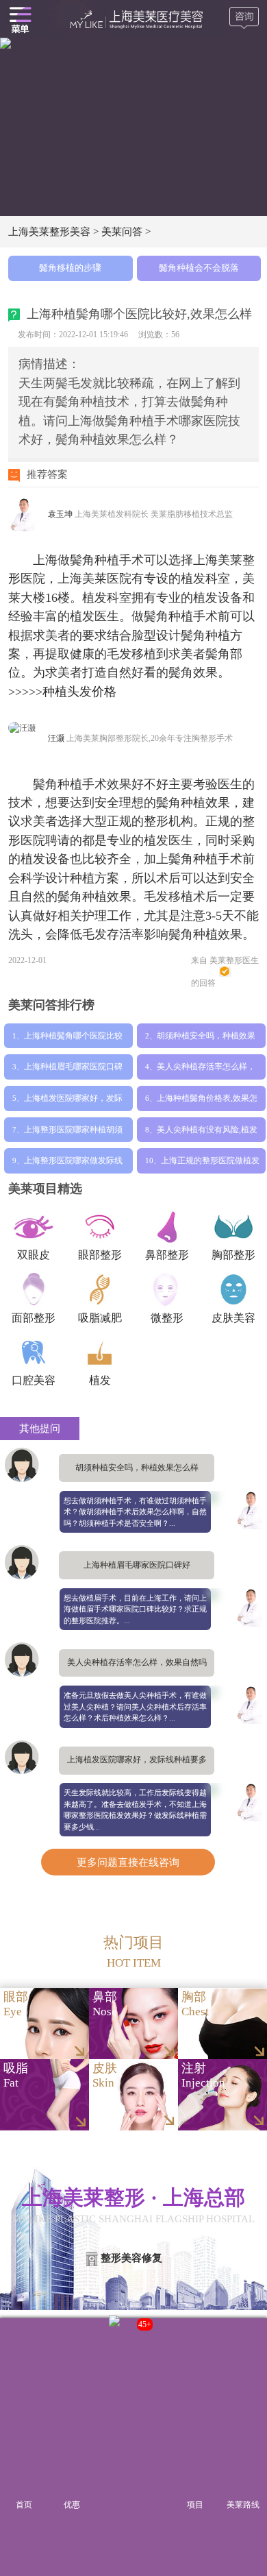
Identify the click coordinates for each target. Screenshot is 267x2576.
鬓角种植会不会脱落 (199, 268)
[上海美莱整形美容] (134, 19)
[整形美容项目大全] (20, 19)
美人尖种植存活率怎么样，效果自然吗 (206, 1071)
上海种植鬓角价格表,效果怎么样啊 (207, 1102)
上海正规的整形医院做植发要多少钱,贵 (210, 1165)
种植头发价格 (79, 692)
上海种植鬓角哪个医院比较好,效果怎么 (73, 1040)
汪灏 (57, 738)
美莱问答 (122, 231)
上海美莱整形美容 (49, 231)
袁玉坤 (61, 514)
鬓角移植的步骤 (70, 268)
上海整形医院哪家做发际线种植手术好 (73, 1165)
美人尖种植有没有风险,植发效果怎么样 (207, 1134)
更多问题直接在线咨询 (128, 1862)
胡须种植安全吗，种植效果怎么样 (206, 1040)
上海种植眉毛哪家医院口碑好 (73, 1071)
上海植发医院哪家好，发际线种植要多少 (73, 1102)
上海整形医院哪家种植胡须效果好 (73, 1134)
